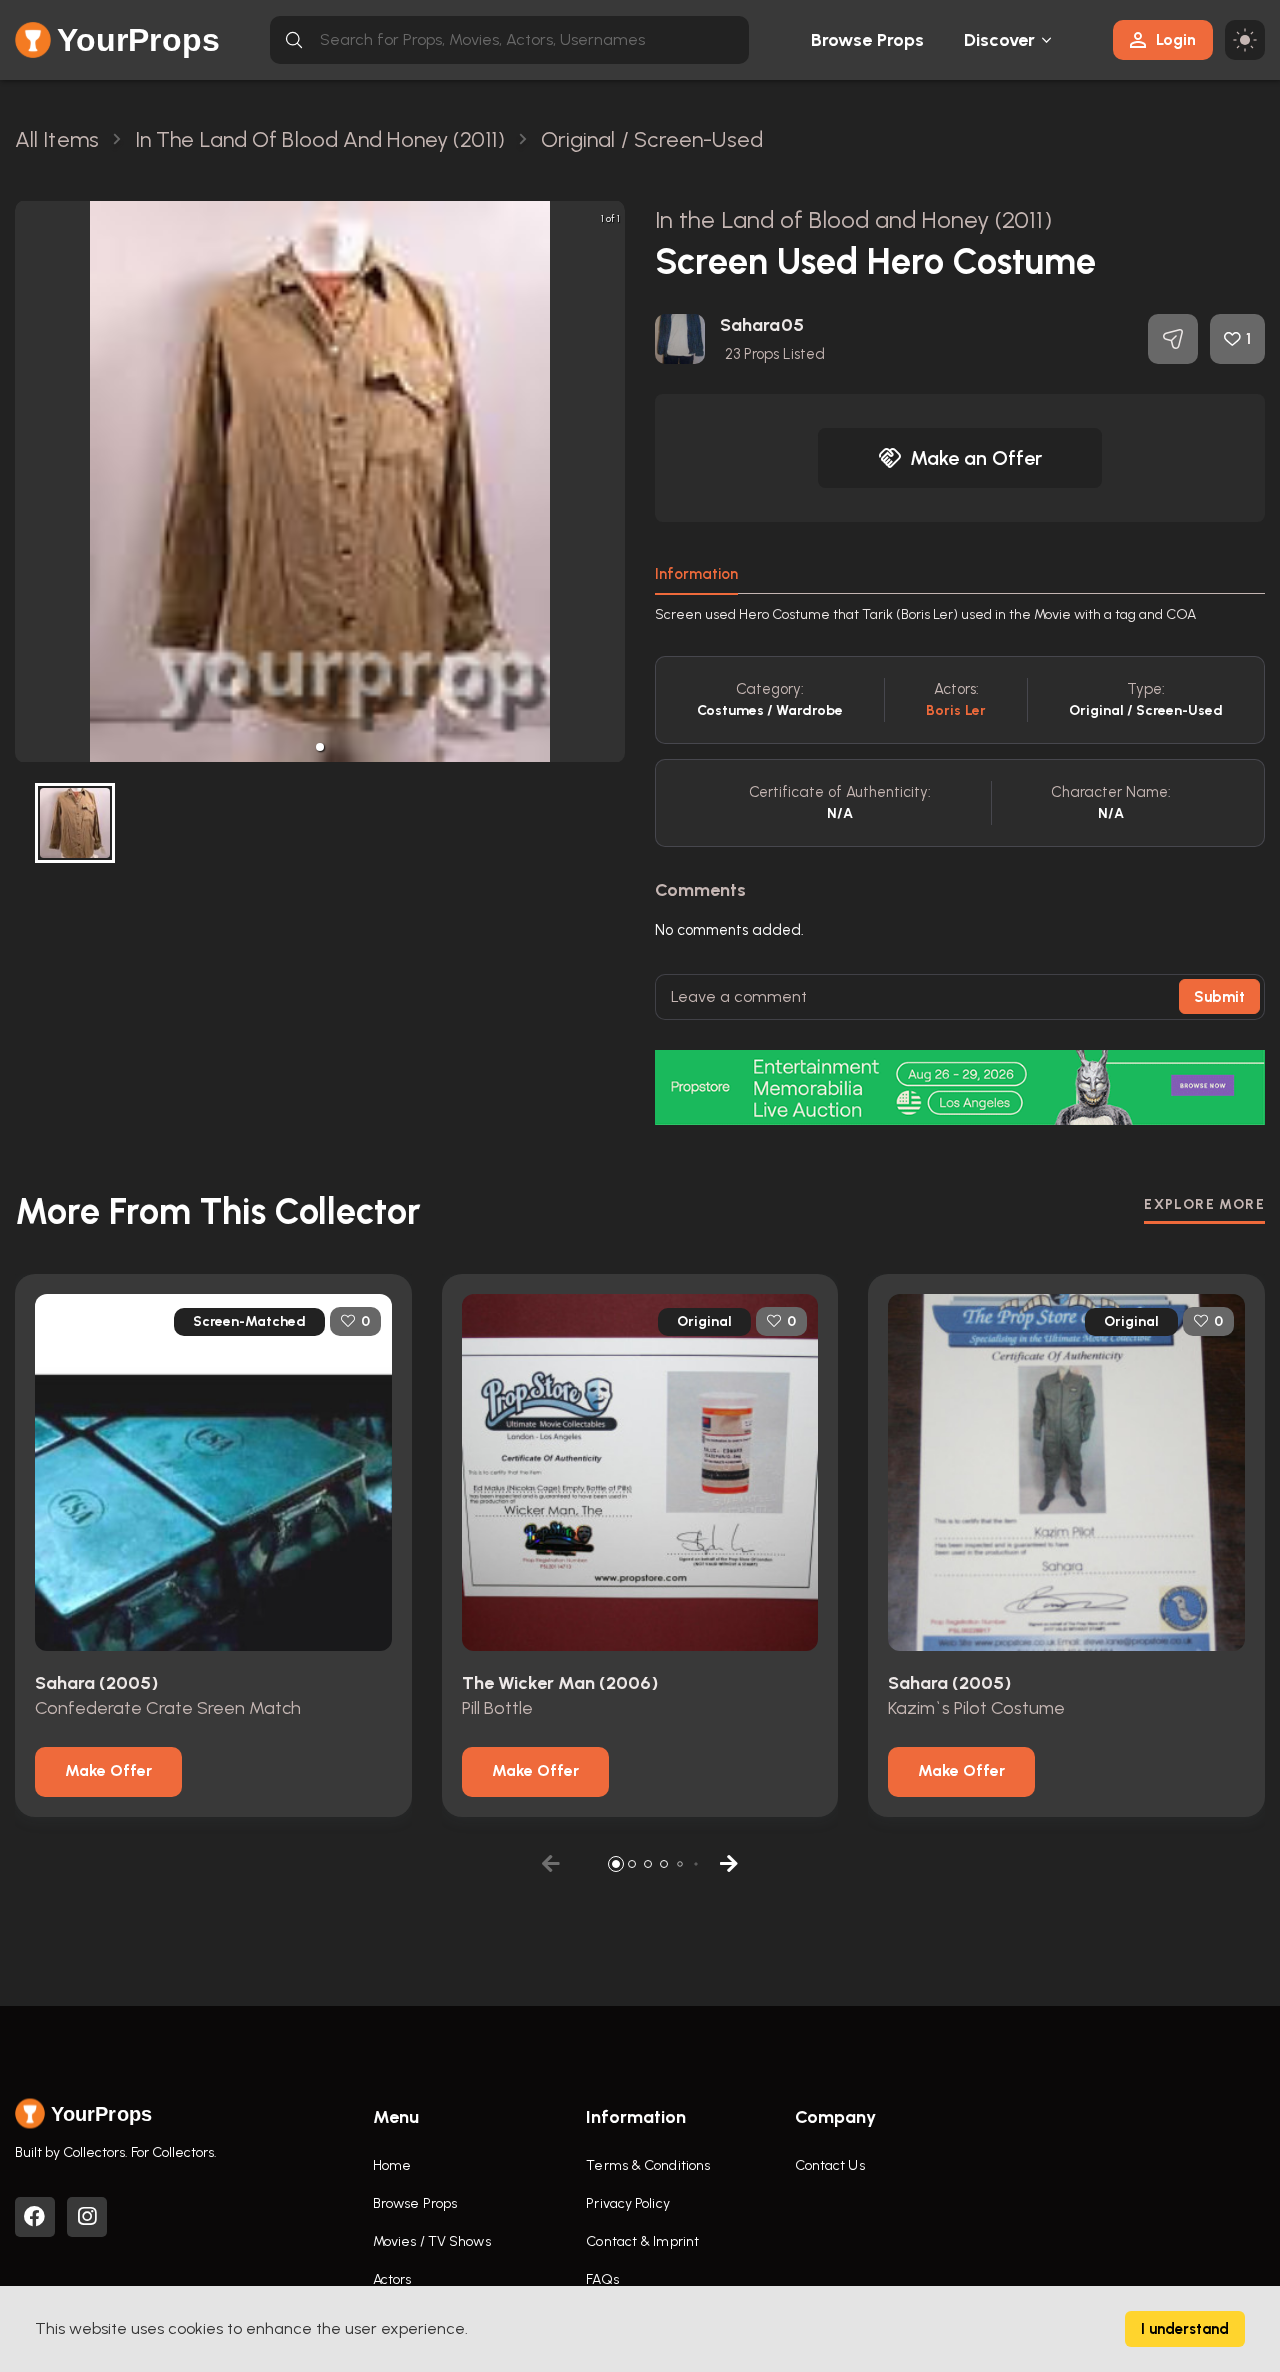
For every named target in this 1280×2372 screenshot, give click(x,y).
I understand (1185, 2329)
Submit (1219, 997)
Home (392, 2165)
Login (1176, 39)
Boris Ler (956, 710)
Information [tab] (696, 574)
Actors (392, 2279)
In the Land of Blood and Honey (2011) (853, 219)
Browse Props (867, 40)
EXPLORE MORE (1204, 1204)
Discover (1000, 40)
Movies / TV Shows (432, 2241)
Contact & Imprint (642, 2241)
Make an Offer (976, 458)
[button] (320, 747)
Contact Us (830, 2165)
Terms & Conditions (648, 2165)
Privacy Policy (627, 2203)
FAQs (602, 2279)
